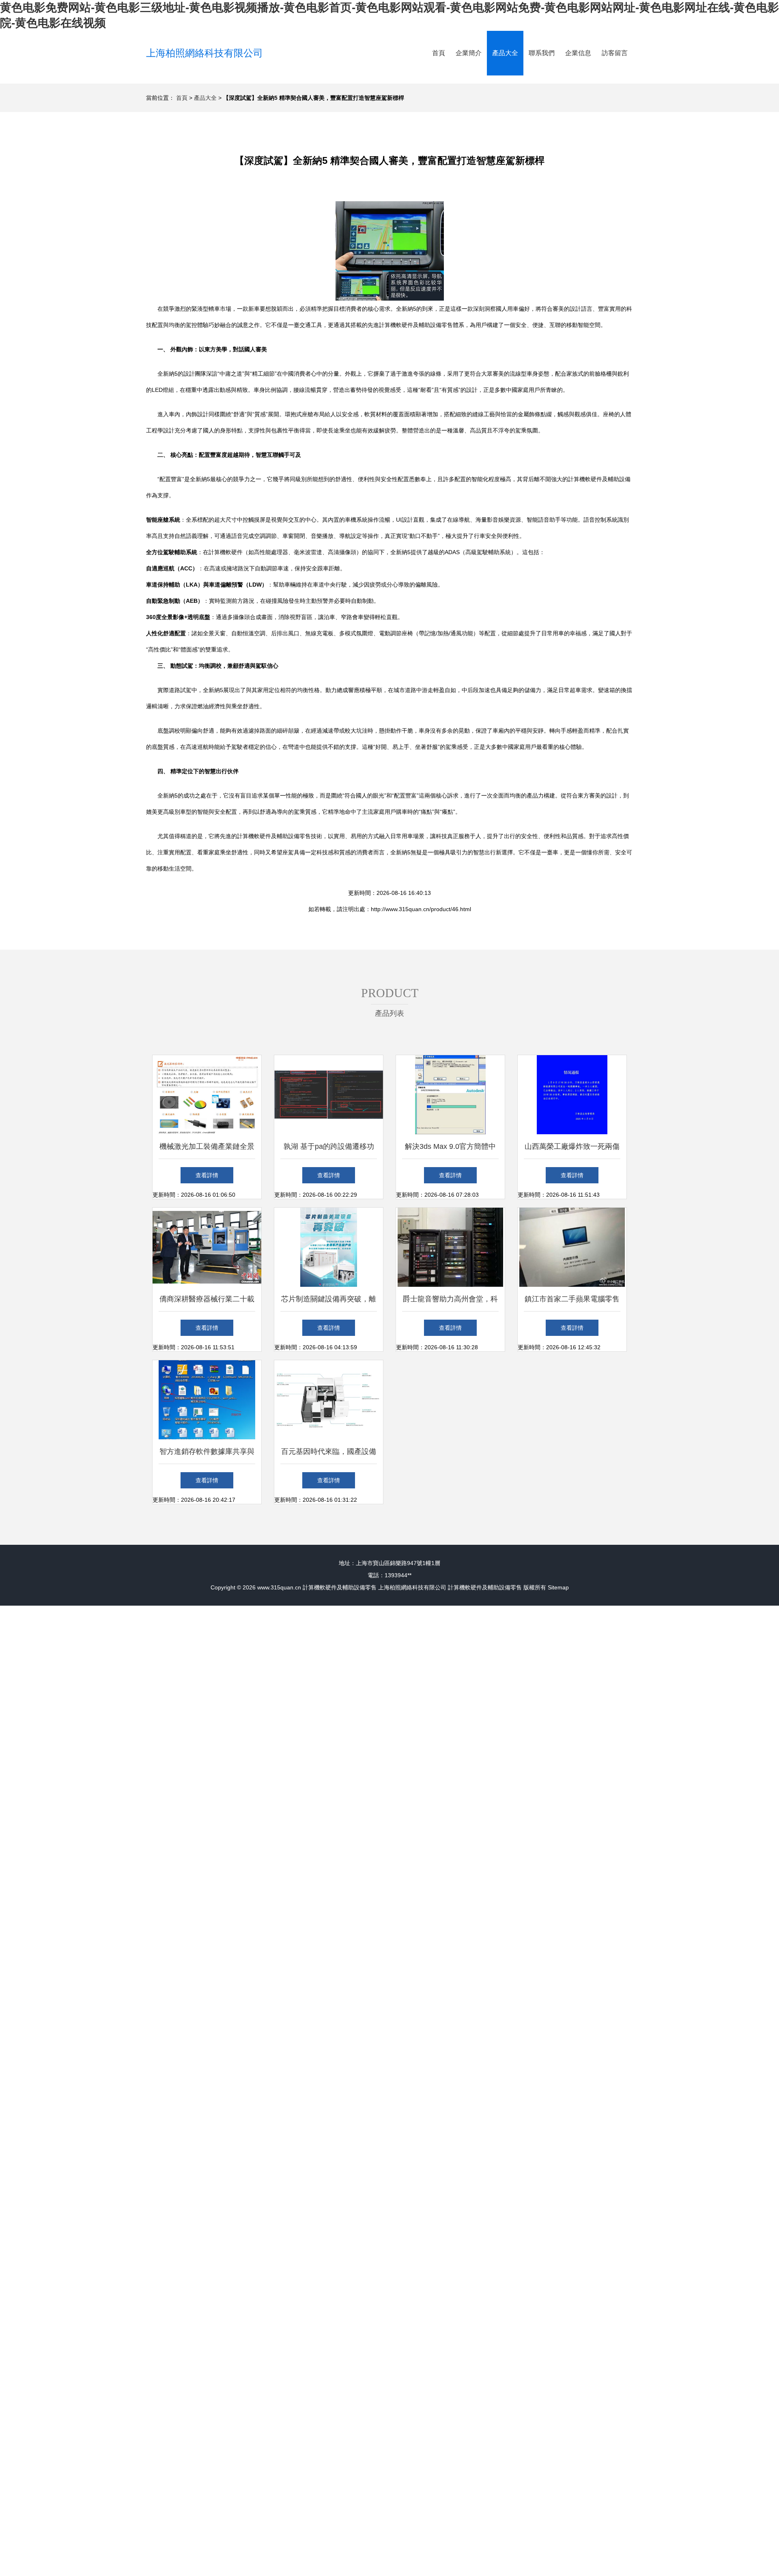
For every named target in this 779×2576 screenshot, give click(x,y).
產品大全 (505, 53)
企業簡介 (469, 53)
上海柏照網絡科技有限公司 (204, 53)
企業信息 (578, 53)
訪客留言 (615, 53)
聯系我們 (542, 53)
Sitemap (558, 1587)
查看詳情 (207, 1175)
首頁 (439, 53)
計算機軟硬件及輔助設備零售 (340, 1587)
